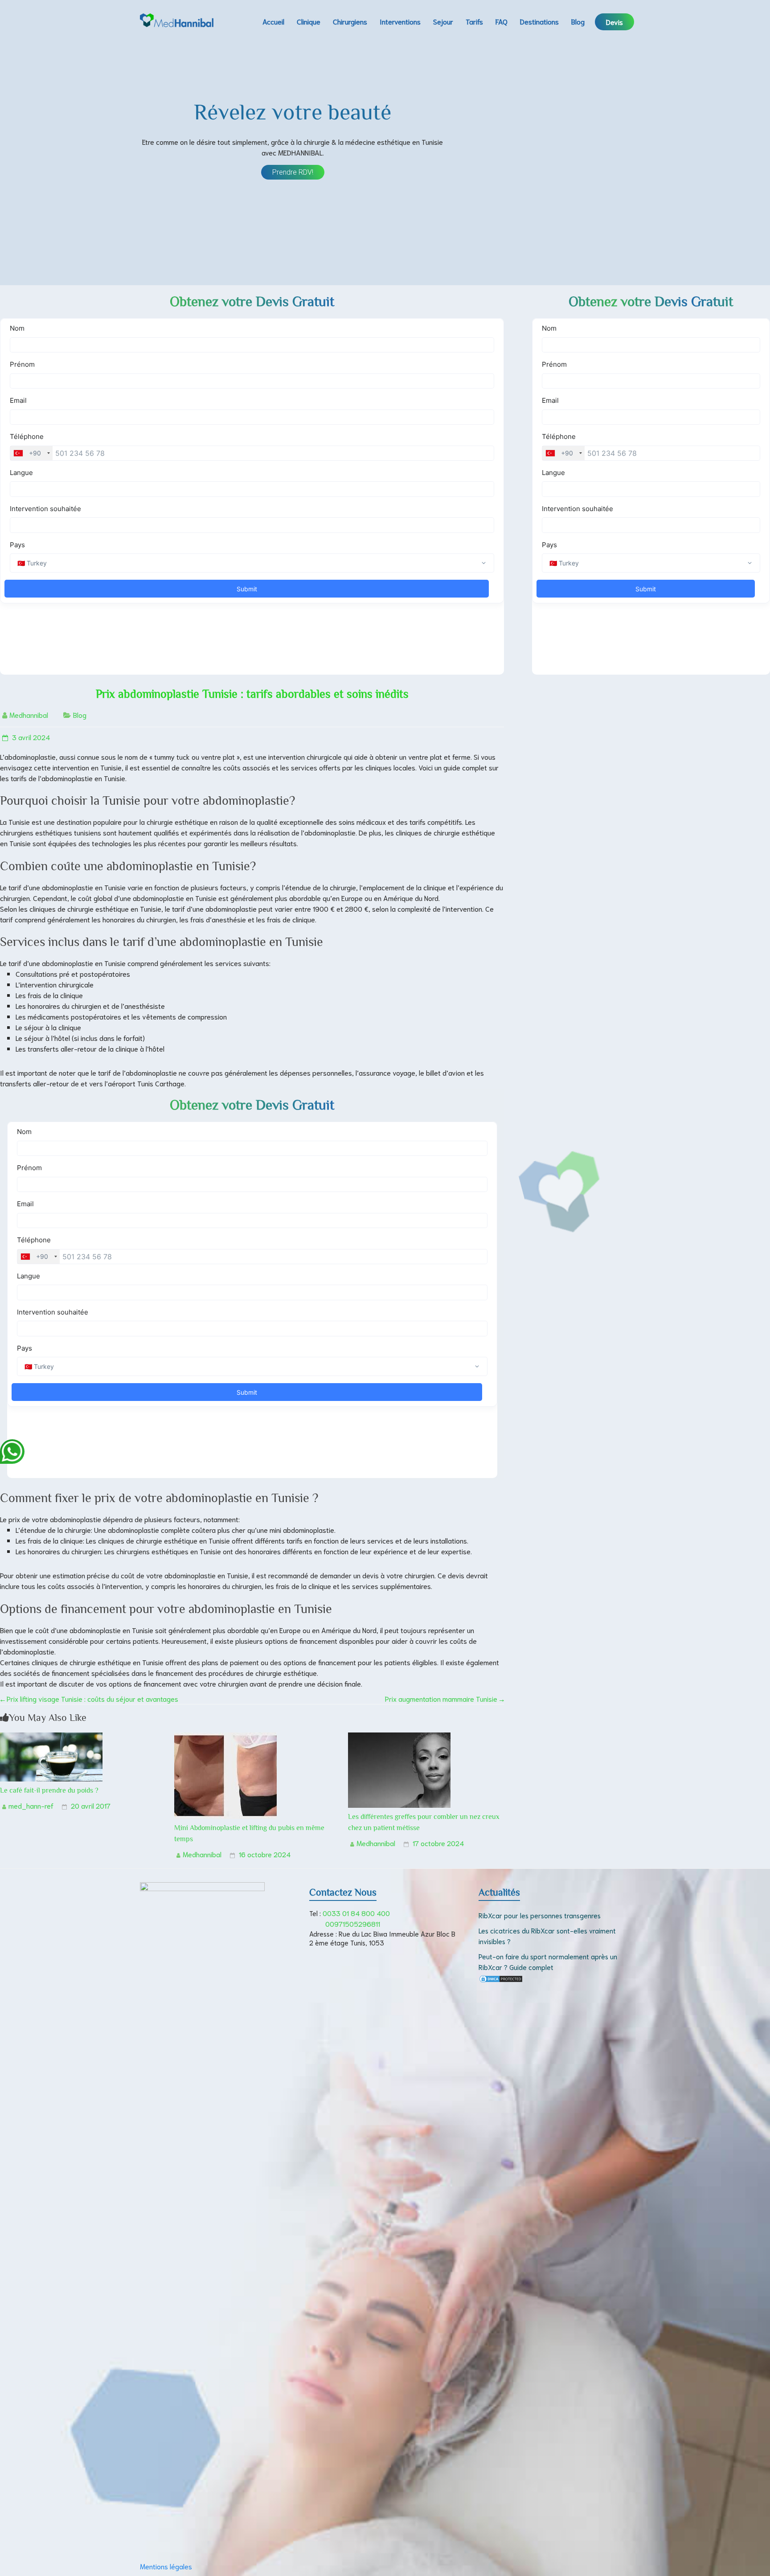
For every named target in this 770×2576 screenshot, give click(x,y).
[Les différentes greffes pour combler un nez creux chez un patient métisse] (399, 1738)
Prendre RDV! (293, 172)
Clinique (309, 21)
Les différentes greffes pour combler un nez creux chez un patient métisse (424, 1822)
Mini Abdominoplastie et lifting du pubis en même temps (249, 1833)
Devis (614, 22)
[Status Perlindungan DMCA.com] (501, 1980)
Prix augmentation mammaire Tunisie (444, 1698)
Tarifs (474, 21)
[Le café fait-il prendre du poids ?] (51, 1738)
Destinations (539, 21)
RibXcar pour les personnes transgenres (540, 1915)
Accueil (273, 21)
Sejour (443, 21)
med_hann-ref (31, 1805)
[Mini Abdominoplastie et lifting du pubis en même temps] (225, 1738)
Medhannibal (29, 715)
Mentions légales (166, 2566)
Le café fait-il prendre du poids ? (49, 1790)
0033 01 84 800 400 (356, 1913)
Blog (578, 21)
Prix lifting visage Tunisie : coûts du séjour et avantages (89, 1698)
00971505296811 (353, 1923)
